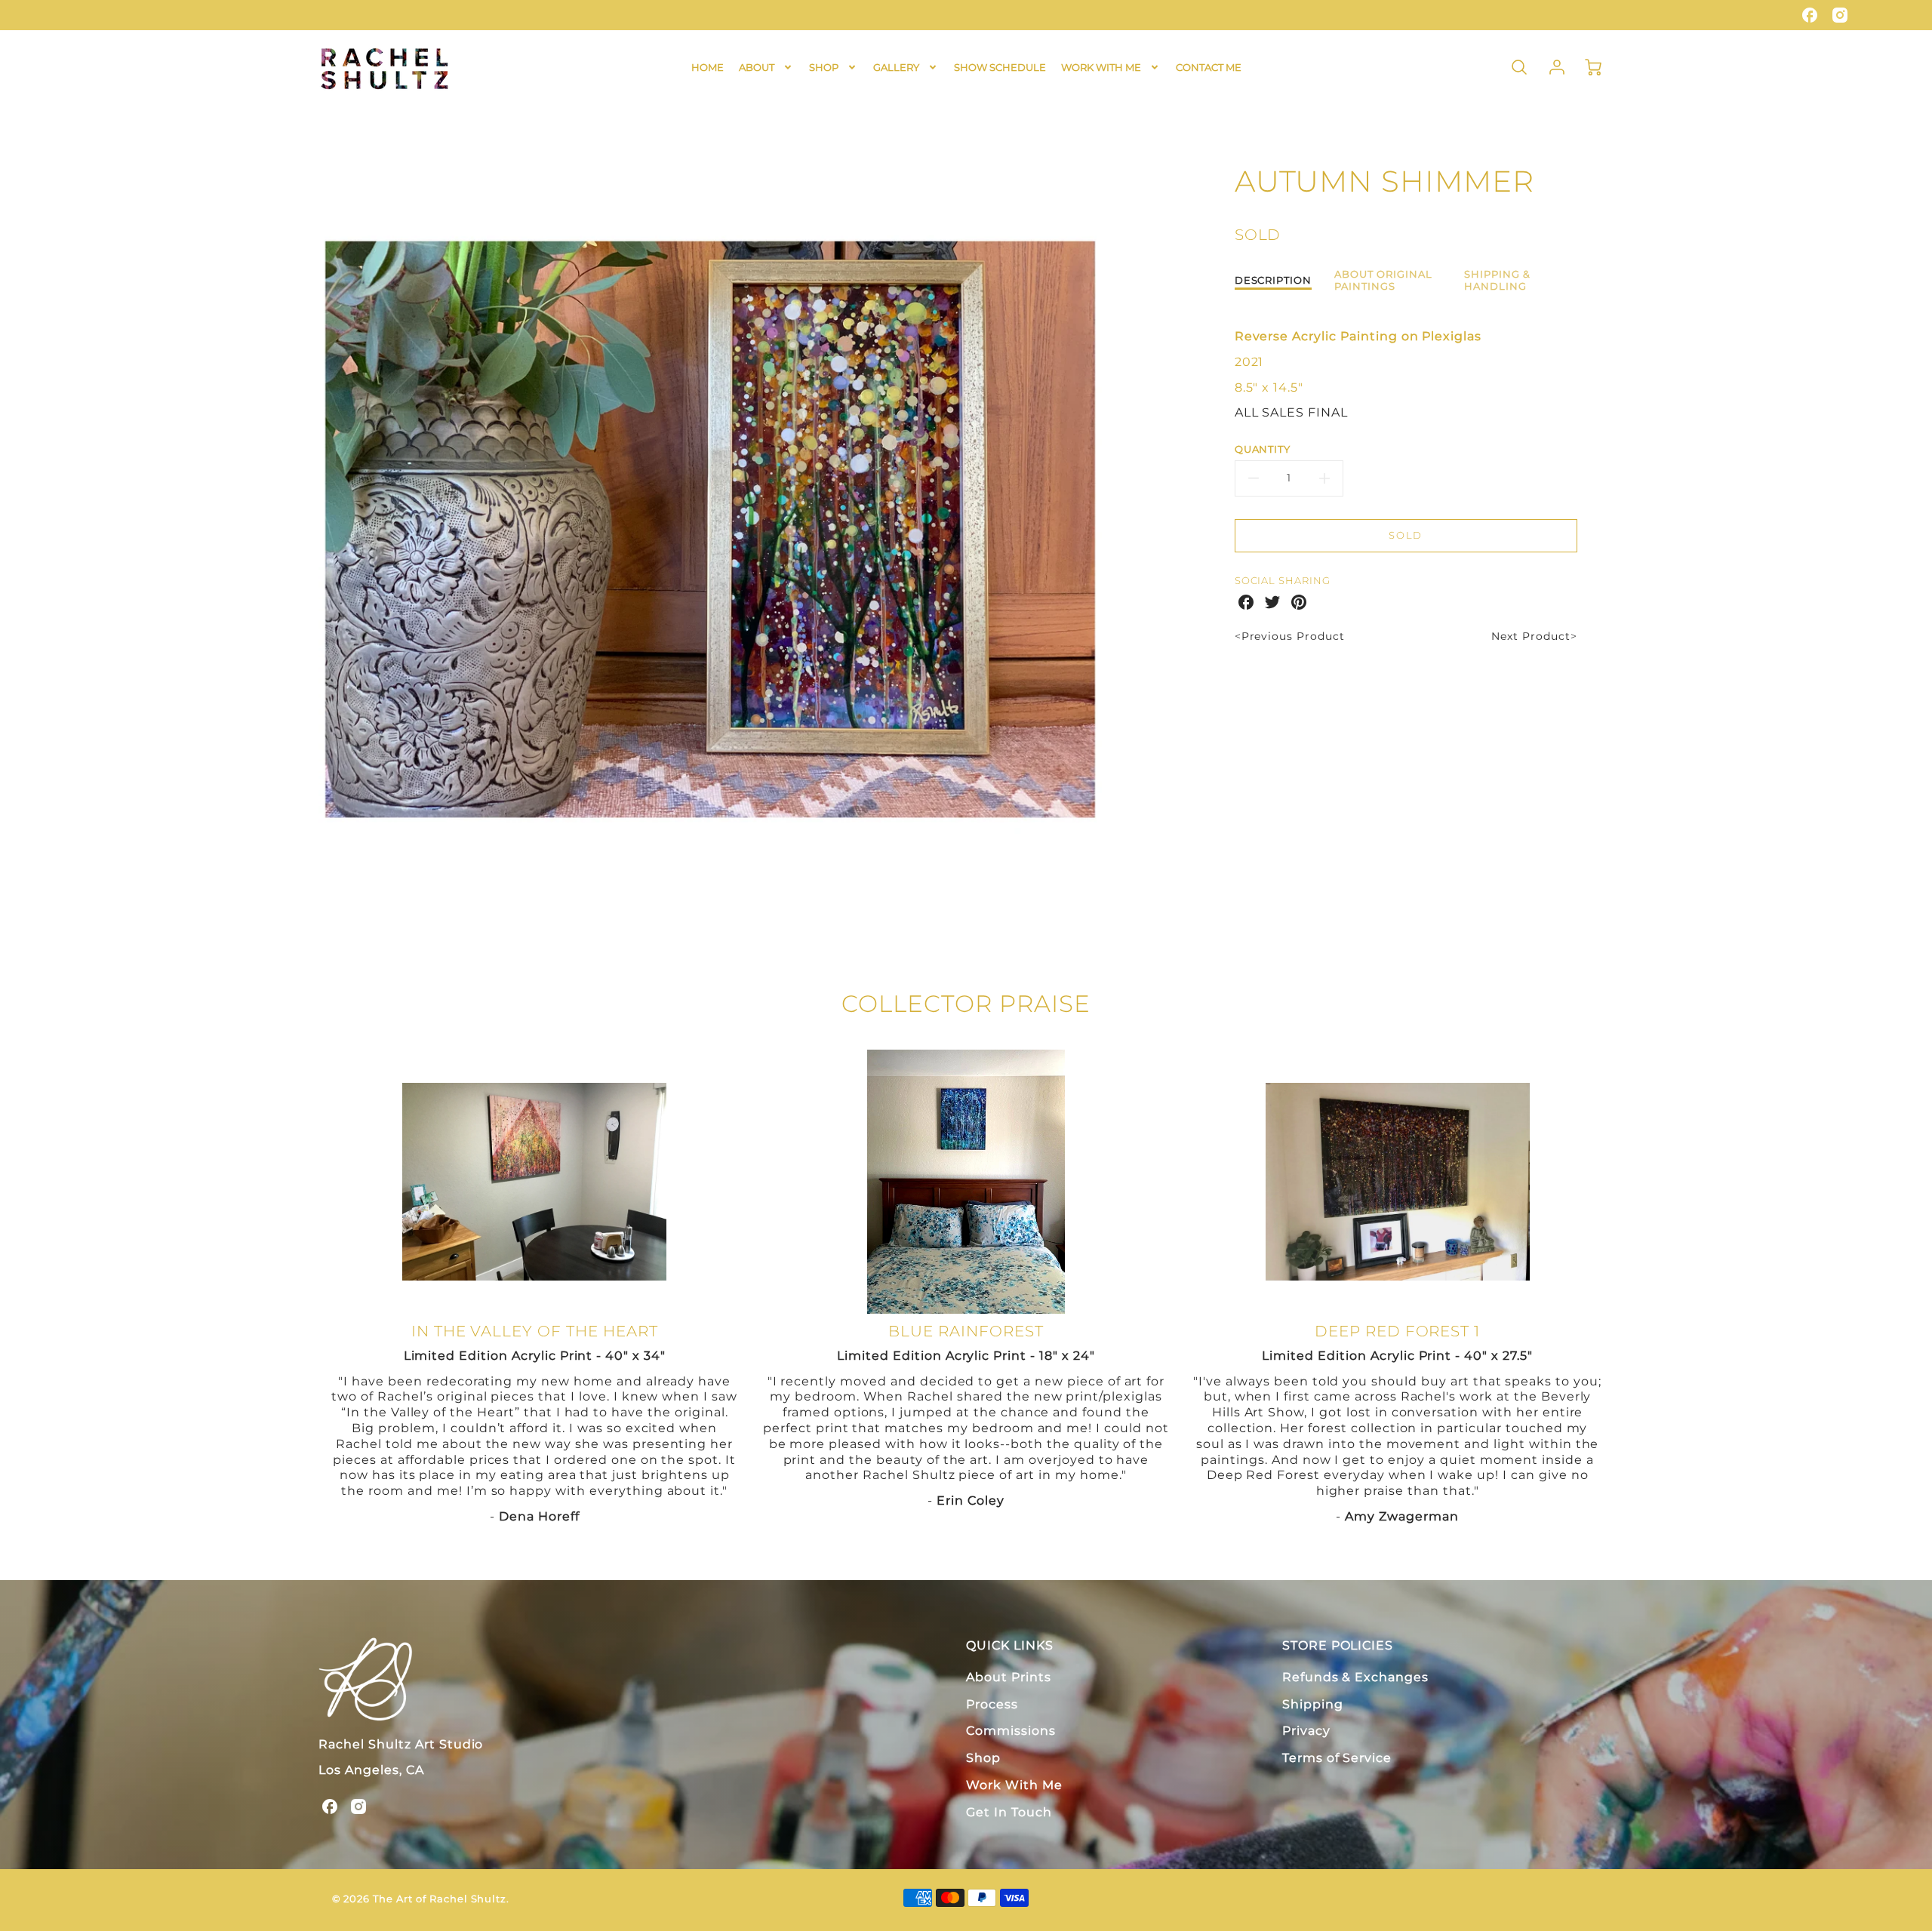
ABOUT (757, 67)
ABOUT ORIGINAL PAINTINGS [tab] (1383, 281)
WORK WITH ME (1101, 67)
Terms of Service (1337, 1758)
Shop (983, 1758)
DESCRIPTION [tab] (1274, 280)
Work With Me (1014, 1785)
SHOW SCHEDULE (1000, 67)
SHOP (824, 67)
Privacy (1306, 1731)
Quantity (1263, 449)
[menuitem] (708, 68)
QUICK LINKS (1010, 1645)
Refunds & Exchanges (1355, 1677)
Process (992, 1704)
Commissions (1011, 1731)
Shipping (1313, 1704)
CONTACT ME (1209, 67)
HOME (708, 67)
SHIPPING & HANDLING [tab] (1497, 281)
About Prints (1009, 1677)
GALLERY (896, 67)
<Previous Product (1290, 636)
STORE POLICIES (1338, 1645)
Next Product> (1534, 636)
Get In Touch (1009, 1812)
